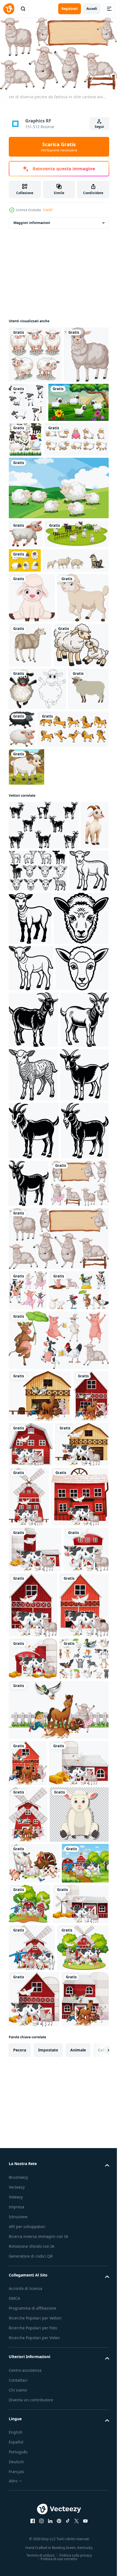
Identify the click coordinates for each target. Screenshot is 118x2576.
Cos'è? (48, 210)
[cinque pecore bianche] (35, 352)
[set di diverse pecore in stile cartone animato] (38, 1633)
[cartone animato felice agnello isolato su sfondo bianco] (35, 730)
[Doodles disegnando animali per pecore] (37, 821)
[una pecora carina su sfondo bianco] (26, 588)
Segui (99, 127)
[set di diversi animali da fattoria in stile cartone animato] (28, 1740)
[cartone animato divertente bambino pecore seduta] (32, 680)
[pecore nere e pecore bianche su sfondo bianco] (65, 862)
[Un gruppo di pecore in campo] (58, 542)
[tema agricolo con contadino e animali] (28, 2427)
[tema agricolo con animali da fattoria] (33, 2281)
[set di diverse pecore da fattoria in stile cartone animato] (58, 1688)
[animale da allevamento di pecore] (84, 728)
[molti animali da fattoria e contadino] (58, 2374)
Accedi (92, 9)
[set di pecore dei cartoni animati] (41, 493)
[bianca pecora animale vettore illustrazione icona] (29, 864)
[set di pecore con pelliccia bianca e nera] (88, 454)
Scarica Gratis (59, 147)
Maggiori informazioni (32, 220)
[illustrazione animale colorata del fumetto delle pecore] (26, 942)
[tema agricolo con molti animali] (40, 1886)
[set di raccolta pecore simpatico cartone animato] (74, 400)
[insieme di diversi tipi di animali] (33, 2323)
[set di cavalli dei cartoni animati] (44, 904)
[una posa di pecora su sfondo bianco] (31, 408)
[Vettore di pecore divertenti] (91, 614)
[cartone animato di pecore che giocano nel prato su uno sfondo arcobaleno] (39, 456)
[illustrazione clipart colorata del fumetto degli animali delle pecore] (36, 778)
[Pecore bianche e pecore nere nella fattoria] (41, 616)
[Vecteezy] (9, 9)
